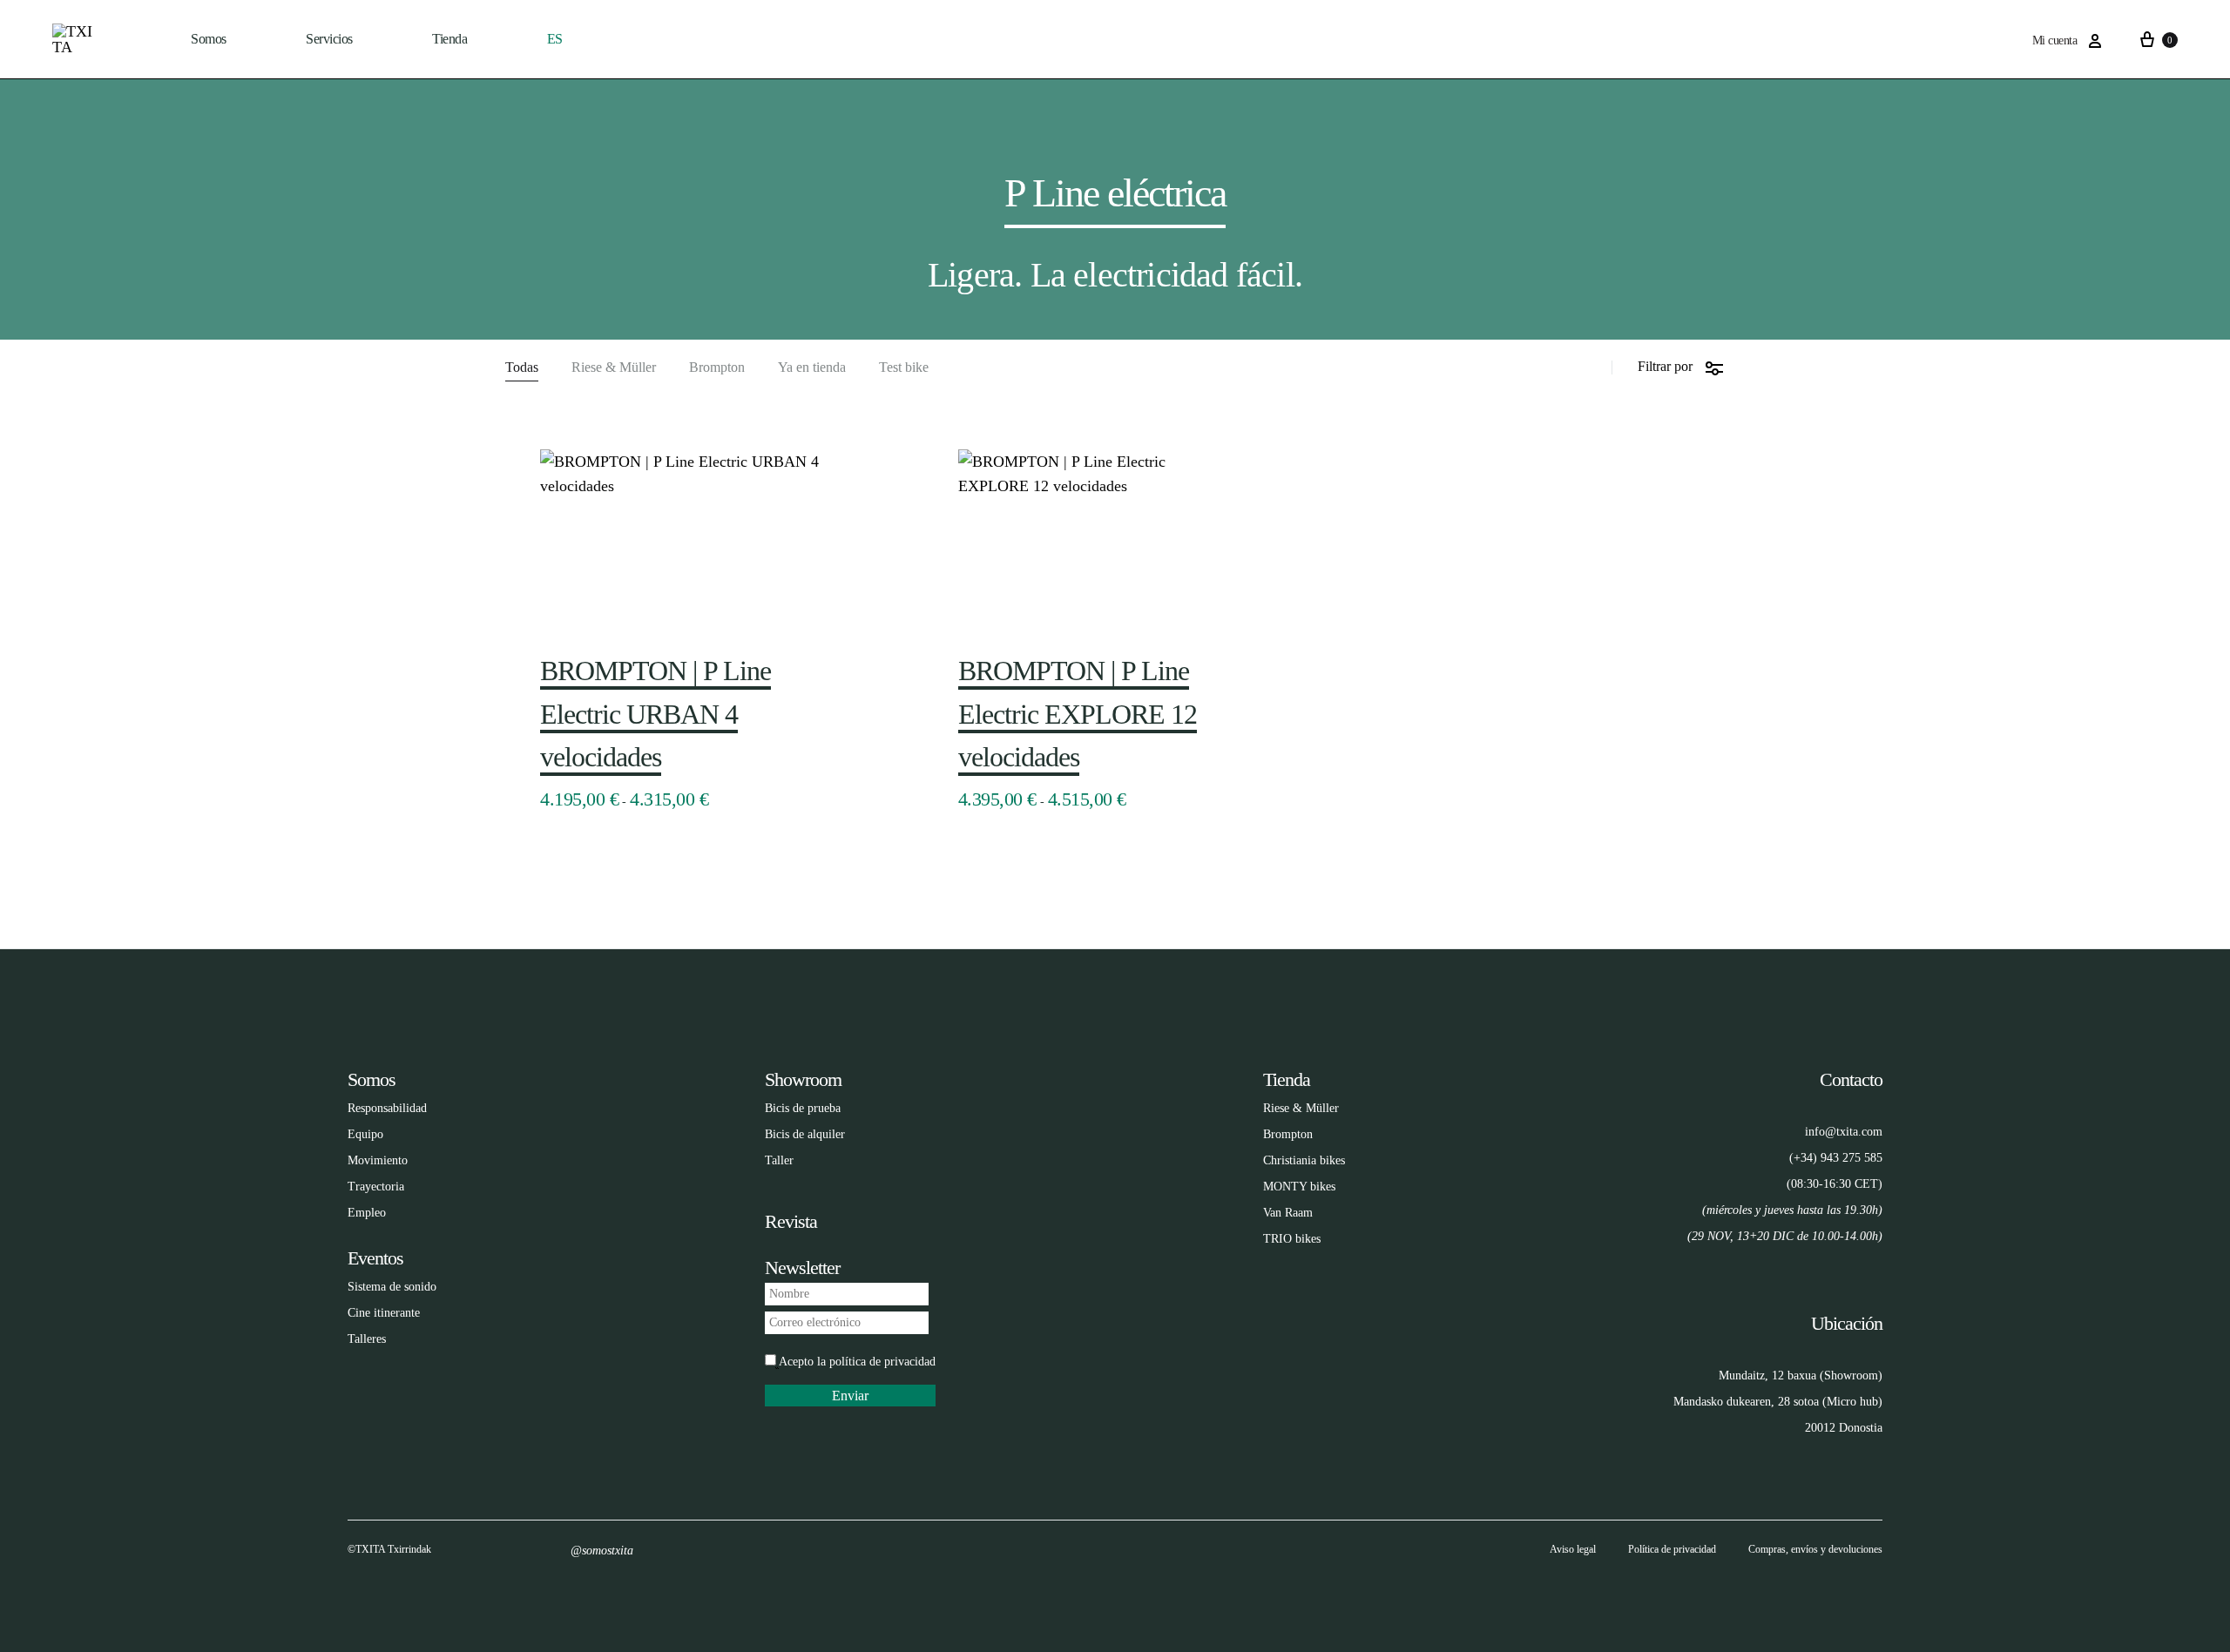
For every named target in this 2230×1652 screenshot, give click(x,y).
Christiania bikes (1304, 1160)
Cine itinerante (384, 1313)
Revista (791, 1221)
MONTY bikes (1299, 1187)
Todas (522, 367)
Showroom (803, 1079)
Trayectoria (376, 1187)
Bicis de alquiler (805, 1134)
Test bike (904, 367)
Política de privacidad (1672, 1549)
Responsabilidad (387, 1108)
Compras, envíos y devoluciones (1815, 1549)
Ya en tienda (812, 367)
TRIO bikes (1292, 1239)
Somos (209, 39)
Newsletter (802, 1268)
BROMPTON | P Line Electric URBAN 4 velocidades (655, 714)
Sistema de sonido (392, 1287)
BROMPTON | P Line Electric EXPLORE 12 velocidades (1078, 714)
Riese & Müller (614, 367)
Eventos (375, 1258)
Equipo (365, 1134)
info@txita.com (1844, 1132)
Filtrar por (1665, 366)
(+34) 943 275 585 (1836, 1158)
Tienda (1287, 1079)
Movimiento (378, 1160)
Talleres (367, 1339)
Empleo (367, 1213)
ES (555, 39)
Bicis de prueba (803, 1108)
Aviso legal (1573, 1549)
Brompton (717, 367)
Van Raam (1288, 1213)
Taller (779, 1160)
